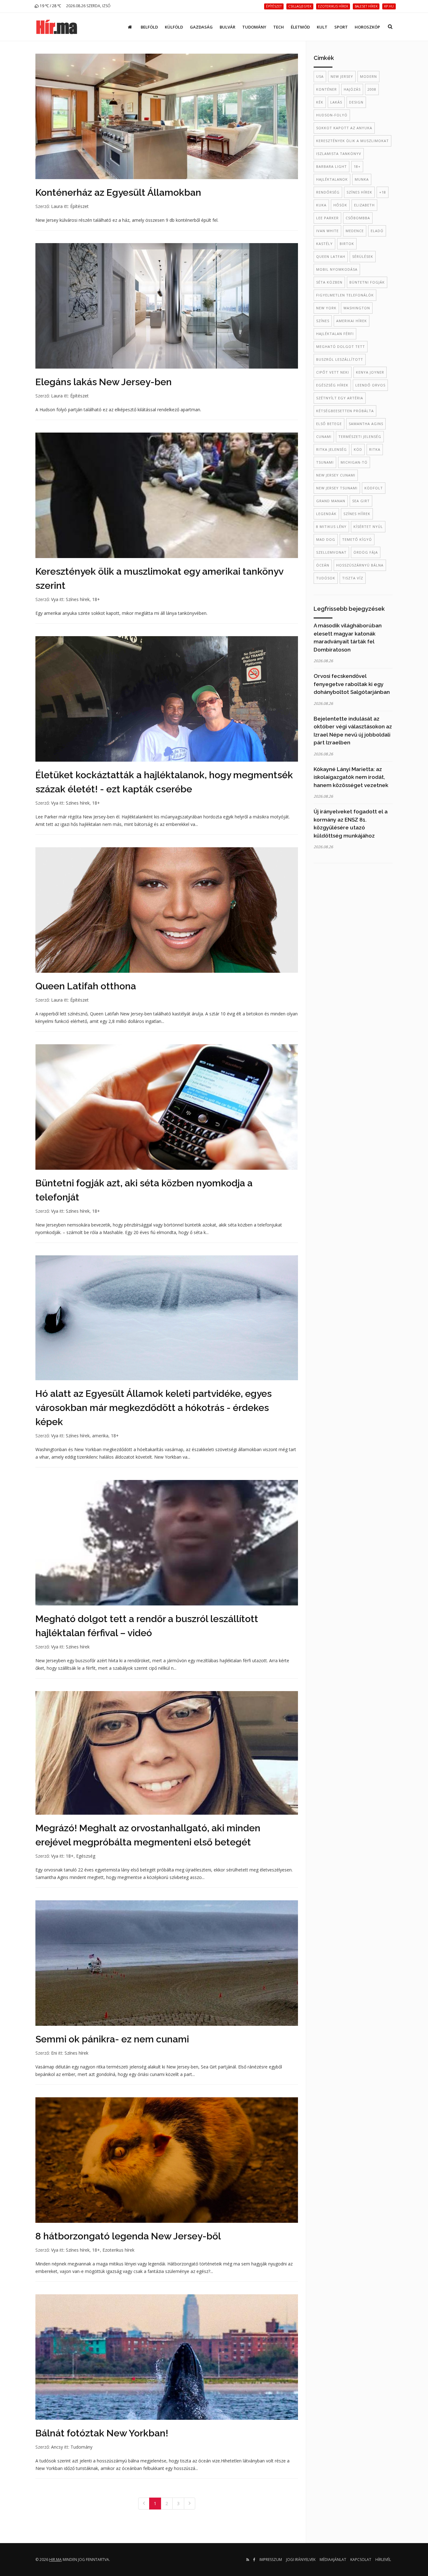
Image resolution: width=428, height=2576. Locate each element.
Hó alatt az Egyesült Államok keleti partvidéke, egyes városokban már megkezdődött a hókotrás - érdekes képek (154, 1408)
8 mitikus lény (331, 527)
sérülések (363, 256)
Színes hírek (78, 599)
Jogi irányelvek (301, 2560)
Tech (279, 27)
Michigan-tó (354, 462)
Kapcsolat (361, 2560)
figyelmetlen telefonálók (345, 295)
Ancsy (57, 2447)
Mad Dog (326, 539)
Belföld (149, 27)
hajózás (352, 89)
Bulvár (227, 27)
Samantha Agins (366, 424)
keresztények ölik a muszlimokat (352, 141)
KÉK (320, 102)
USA (320, 76)
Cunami (324, 436)
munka (362, 179)
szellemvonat (331, 552)
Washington (357, 308)
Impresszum (271, 2560)
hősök (340, 205)
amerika (100, 1436)
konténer (326, 89)
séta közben (329, 282)
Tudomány (254, 27)
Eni (54, 2053)
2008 (372, 89)
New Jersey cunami (336, 475)
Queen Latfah (331, 256)
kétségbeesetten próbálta (345, 411)
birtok (347, 244)
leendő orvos (370, 385)
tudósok (326, 578)
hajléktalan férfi (335, 334)
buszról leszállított (340, 359)
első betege (329, 424)
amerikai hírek (352, 321)
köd (358, 449)
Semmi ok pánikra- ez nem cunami (112, 2039)
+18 (383, 192)
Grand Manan (331, 501)
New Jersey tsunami (337, 488)
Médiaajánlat (333, 2560)
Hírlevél (383, 2560)
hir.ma (55, 2560)
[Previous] (144, 2504)
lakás (336, 102)
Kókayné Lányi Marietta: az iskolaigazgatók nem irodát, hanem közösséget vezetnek (351, 777)
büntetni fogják (367, 282)
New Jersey (342, 76)
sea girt (361, 501)
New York (326, 308)
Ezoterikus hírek (118, 2250)
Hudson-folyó (332, 115)
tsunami (325, 462)
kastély (324, 244)
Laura (57, 206)
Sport (341, 27)
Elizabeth (364, 205)
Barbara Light (331, 166)
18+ (96, 599)
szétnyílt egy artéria (340, 398)
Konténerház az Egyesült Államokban (118, 192)
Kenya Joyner (370, 372)
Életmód (300, 27)
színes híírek (357, 514)
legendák (326, 514)
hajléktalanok (332, 179)
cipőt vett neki (333, 372)
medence (355, 231)
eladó (377, 231)
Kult (322, 27)
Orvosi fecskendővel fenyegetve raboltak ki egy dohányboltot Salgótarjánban (352, 684)
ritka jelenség (331, 449)
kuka (321, 205)
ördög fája (366, 552)
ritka (375, 449)
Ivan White (327, 231)
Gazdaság (201, 27)
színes (323, 321)
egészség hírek (332, 385)
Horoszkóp (367, 27)
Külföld (174, 27)
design (356, 102)
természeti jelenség (360, 436)
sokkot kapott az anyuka (344, 128)
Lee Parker (327, 218)
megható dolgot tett (341, 346)
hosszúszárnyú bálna (360, 565)
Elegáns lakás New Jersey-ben (104, 382)
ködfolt (374, 488)
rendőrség (328, 192)
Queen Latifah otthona (86, 986)
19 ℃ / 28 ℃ (50, 6)
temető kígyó (357, 539)
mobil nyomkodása (337, 269)
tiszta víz (353, 578)
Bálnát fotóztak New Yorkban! (102, 2433)
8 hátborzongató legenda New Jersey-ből (128, 2236)
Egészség (86, 1856)
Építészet (79, 206)
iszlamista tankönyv (339, 154)
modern (368, 76)
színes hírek (359, 192)
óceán (323, 565)
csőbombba (358, 218)
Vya (55, 599)
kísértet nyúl (368, 527)
